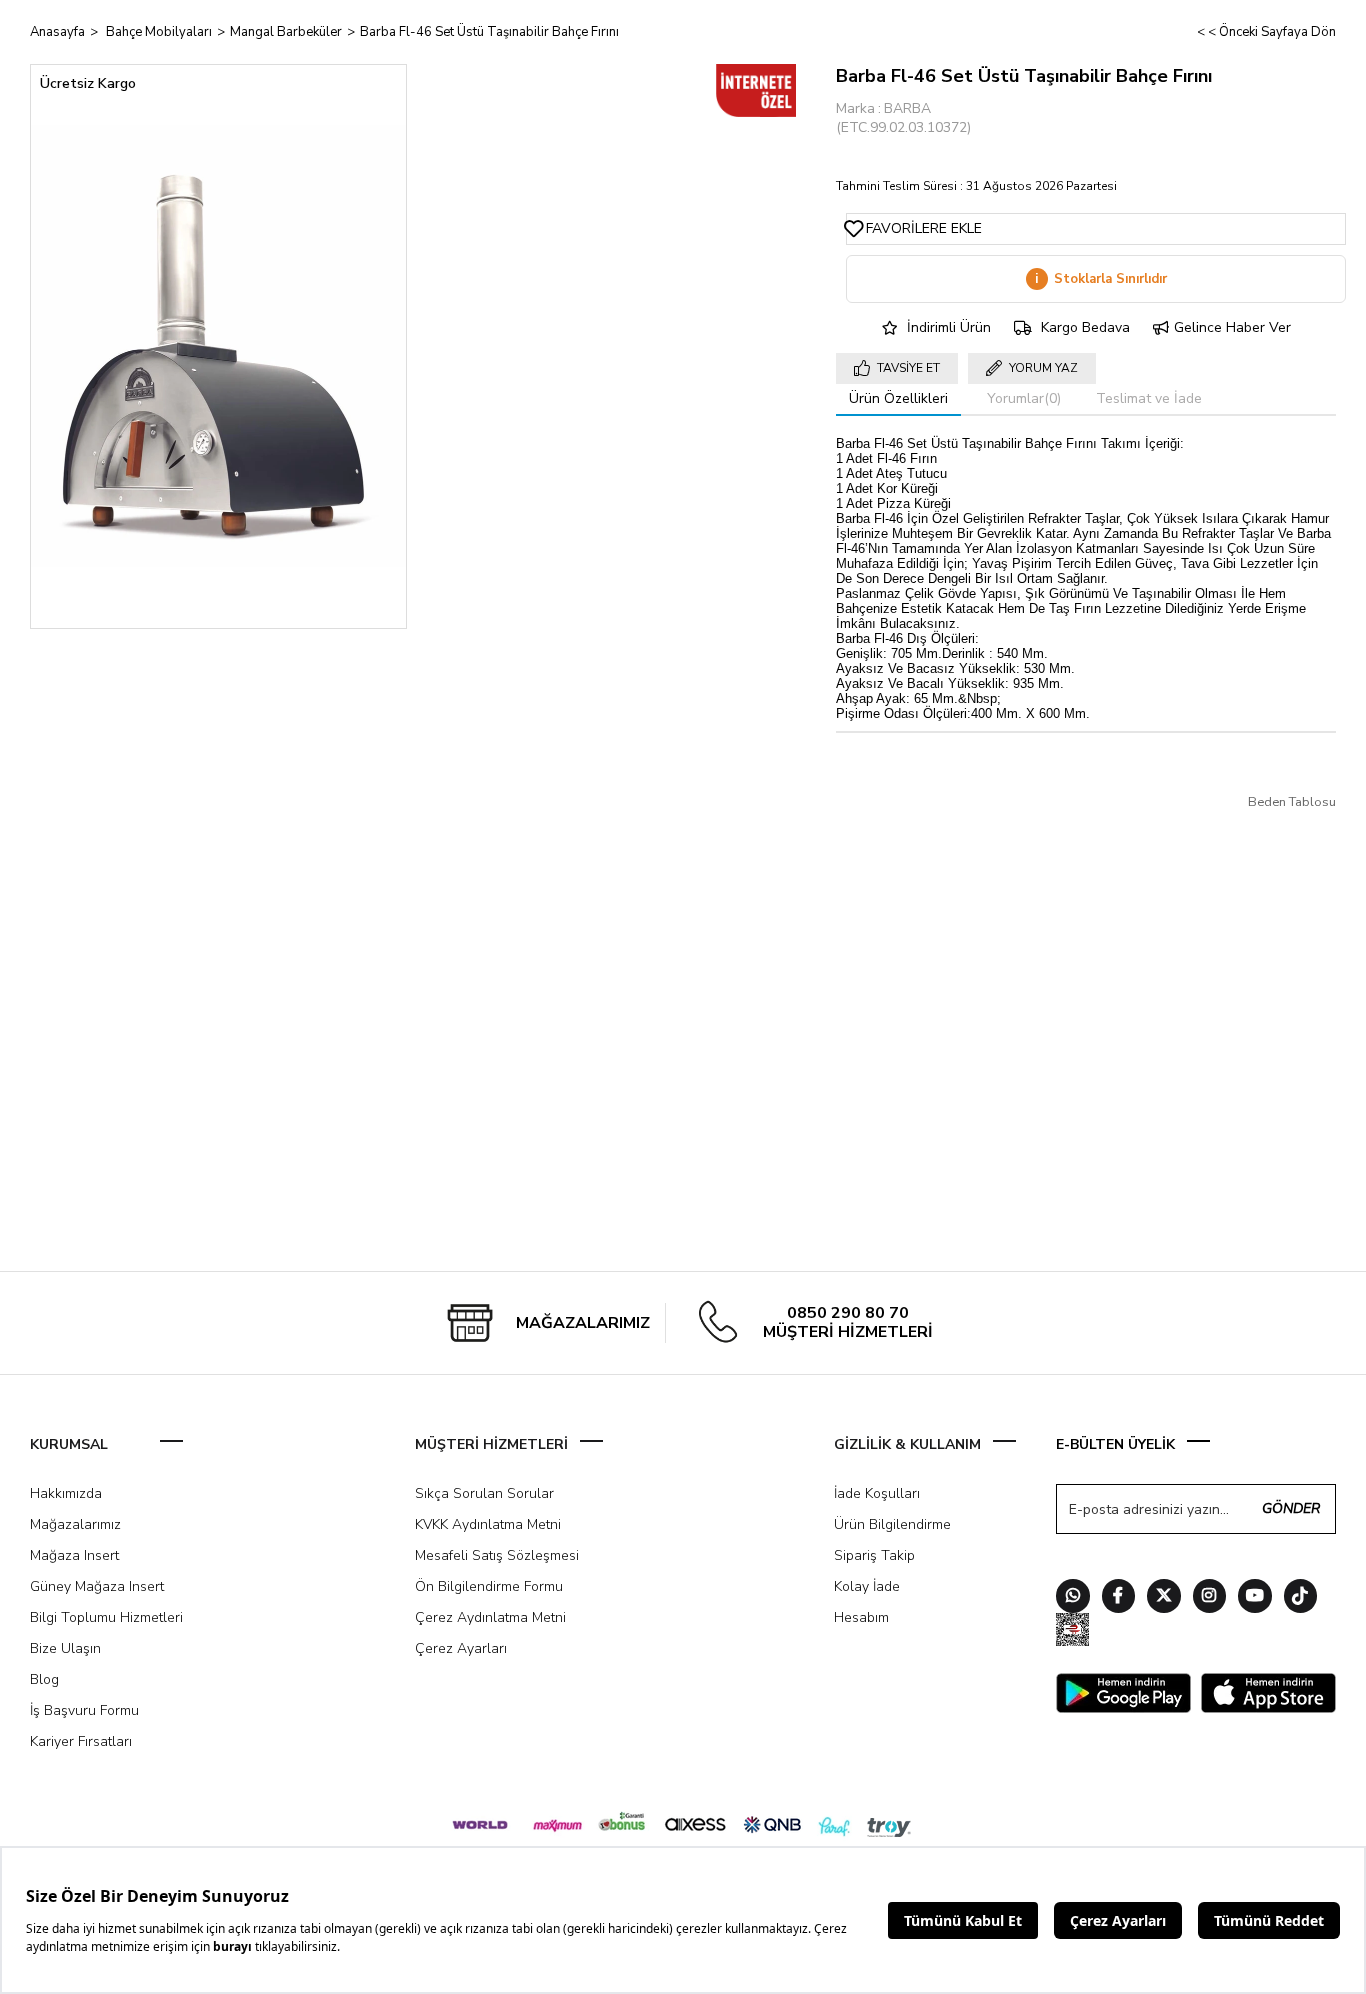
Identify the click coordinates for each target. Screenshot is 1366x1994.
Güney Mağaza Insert (97, 1586)
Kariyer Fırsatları (81, 1741)
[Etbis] (1073, 1632)
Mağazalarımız (75, 1524)
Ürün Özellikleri (898, 398)
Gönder (1291, 1508)
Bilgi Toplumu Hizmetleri (106, 1617)
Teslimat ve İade (1149, 398)
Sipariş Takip (874, 1555)
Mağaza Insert (74, 1555)
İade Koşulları (877, 1493)
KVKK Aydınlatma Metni (488, 1524)
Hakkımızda (66, 1493)
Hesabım (861, 1617)
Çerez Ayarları (461, 1648)
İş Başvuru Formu (84, 1710)
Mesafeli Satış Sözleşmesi (497, 1555)
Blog (44, 1679)
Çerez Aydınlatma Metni (490, 1617)
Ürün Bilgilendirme (892, 1524)
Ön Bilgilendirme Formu (489, 1586)
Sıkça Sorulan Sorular (484, 1493)
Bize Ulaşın (65, 1648)
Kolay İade (867, 1586)
